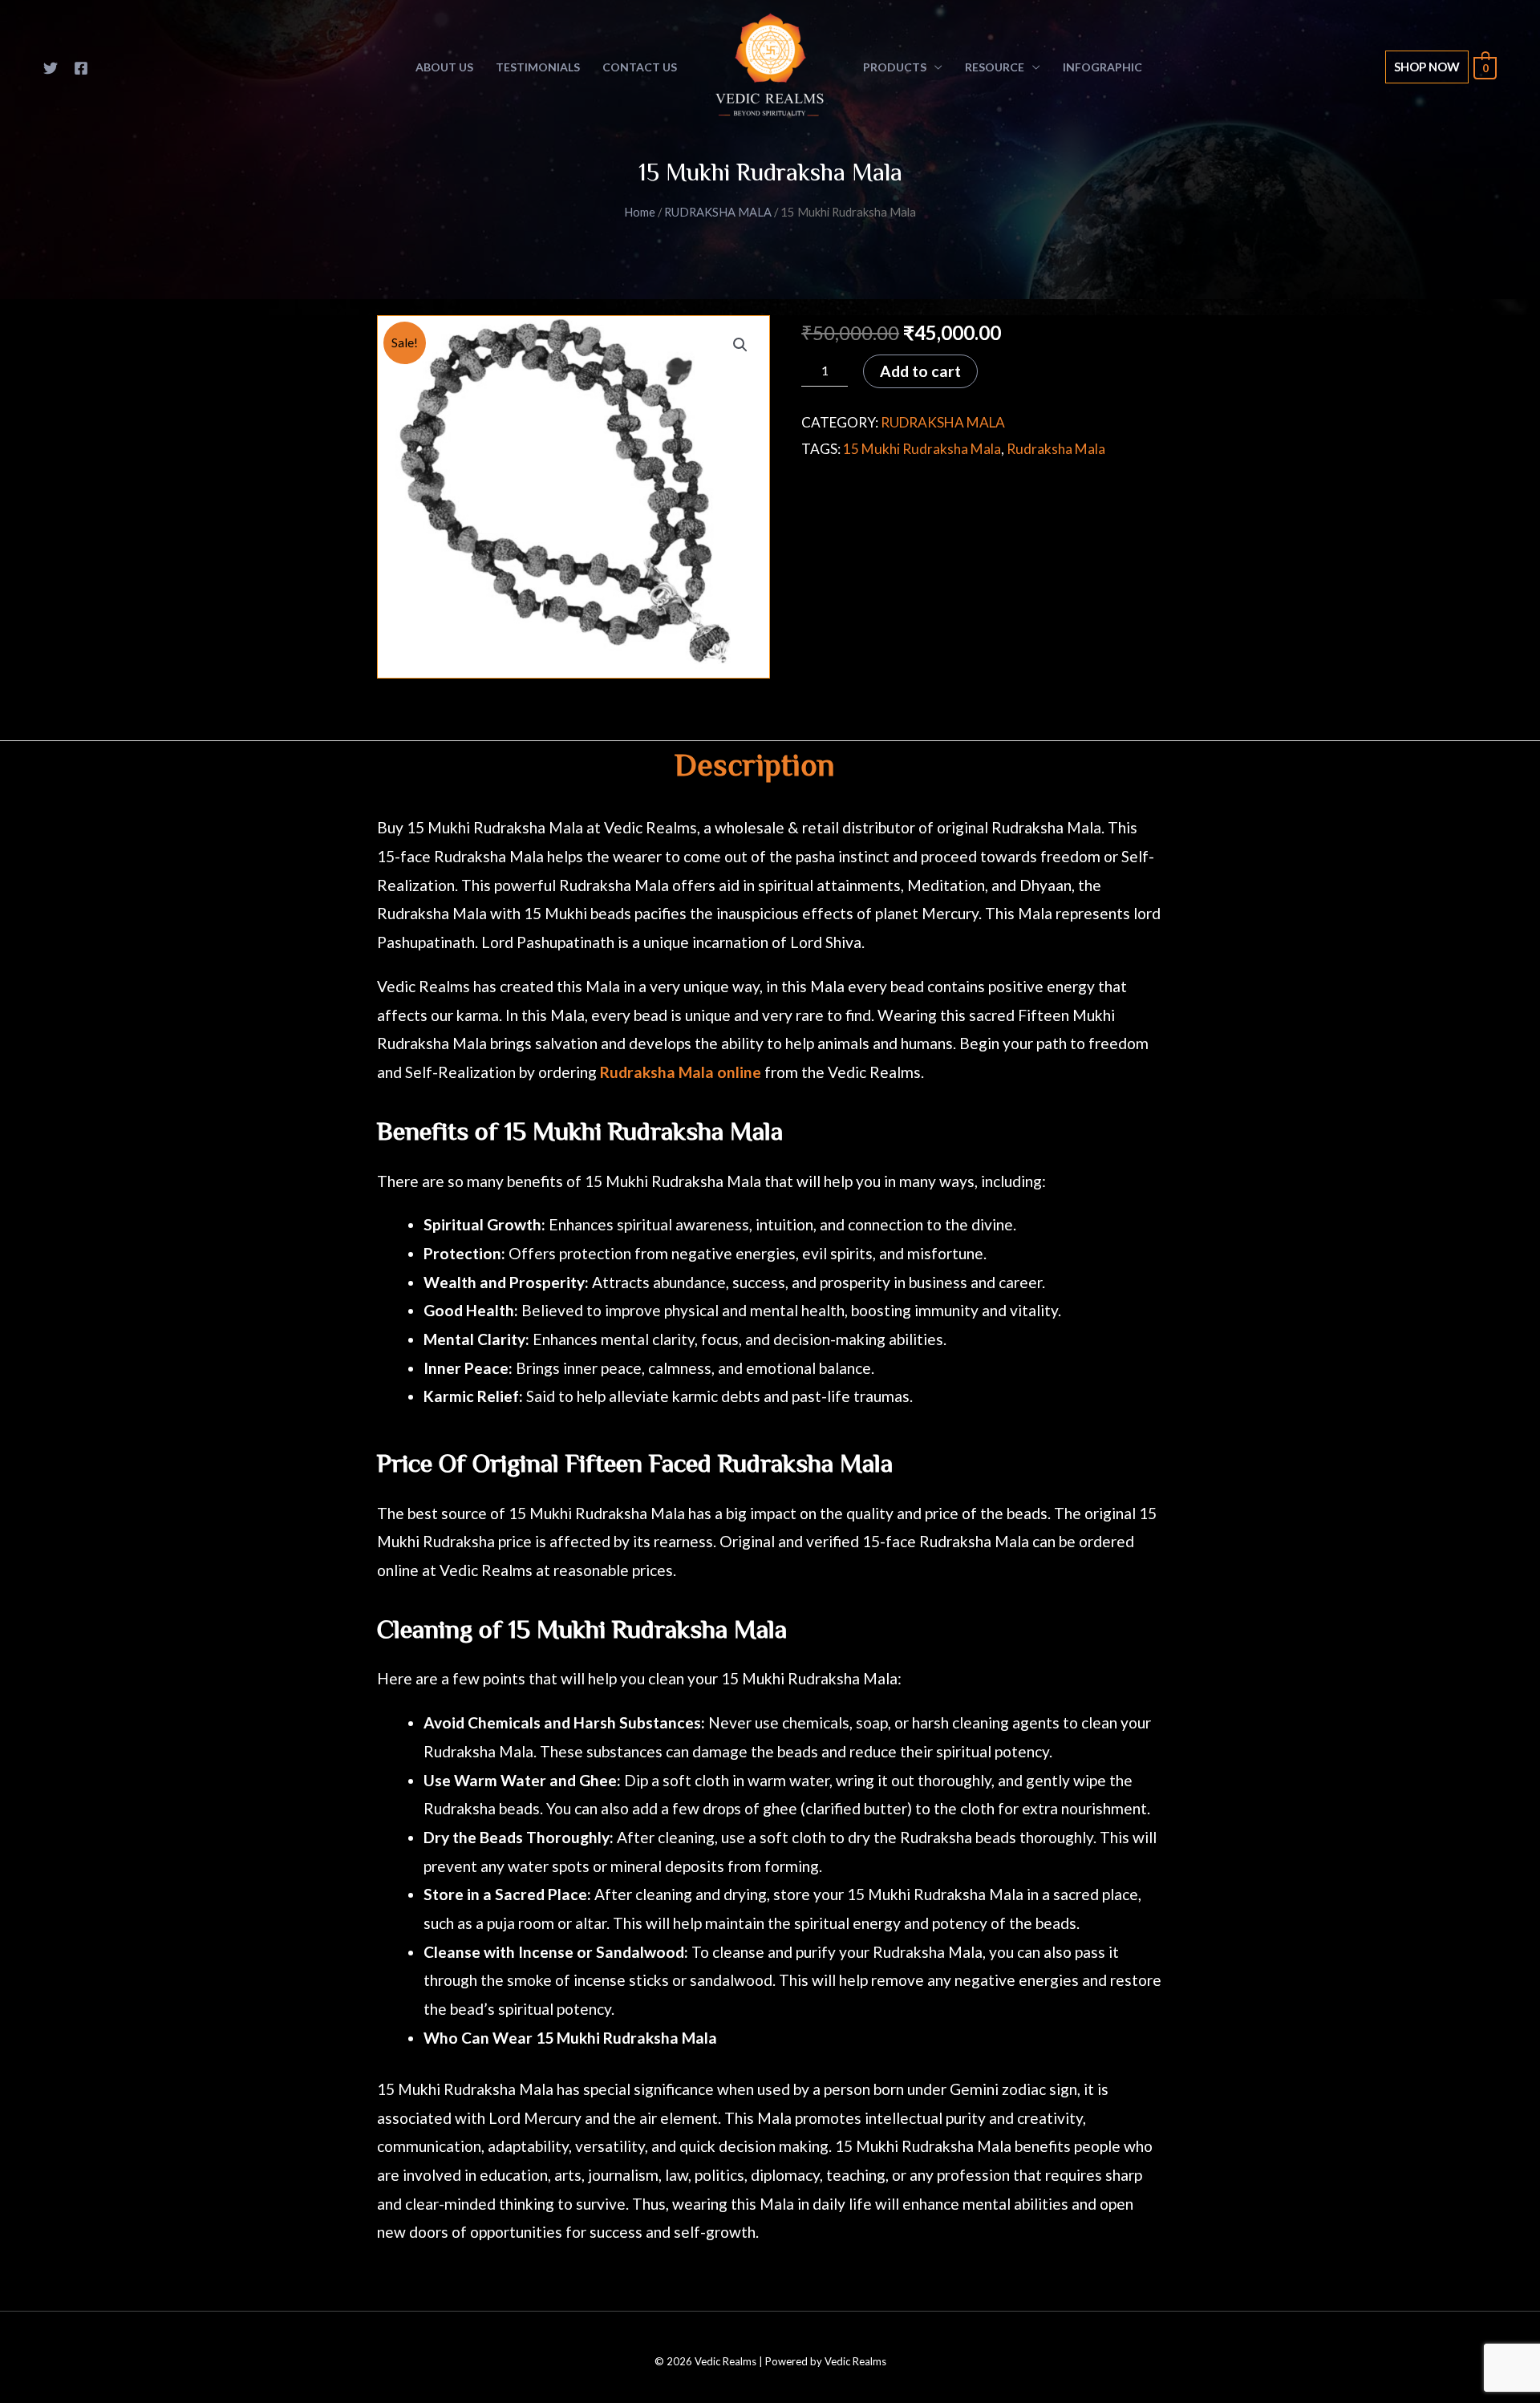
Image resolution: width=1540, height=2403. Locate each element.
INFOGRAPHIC (1102, 67)
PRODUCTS (895, 67)
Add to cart (920, 371)
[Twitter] (51, 68)
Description (754, 768)
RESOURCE (995, 67)
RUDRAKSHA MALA (718, 212)
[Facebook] (81, 68)
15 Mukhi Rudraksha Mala (922, 449)
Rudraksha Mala (1056, 449)
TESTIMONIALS (538, 67)
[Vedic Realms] (770, 65)
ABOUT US (444, 67)
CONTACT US (640, 67)
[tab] (754, 769)
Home (640, 212)
